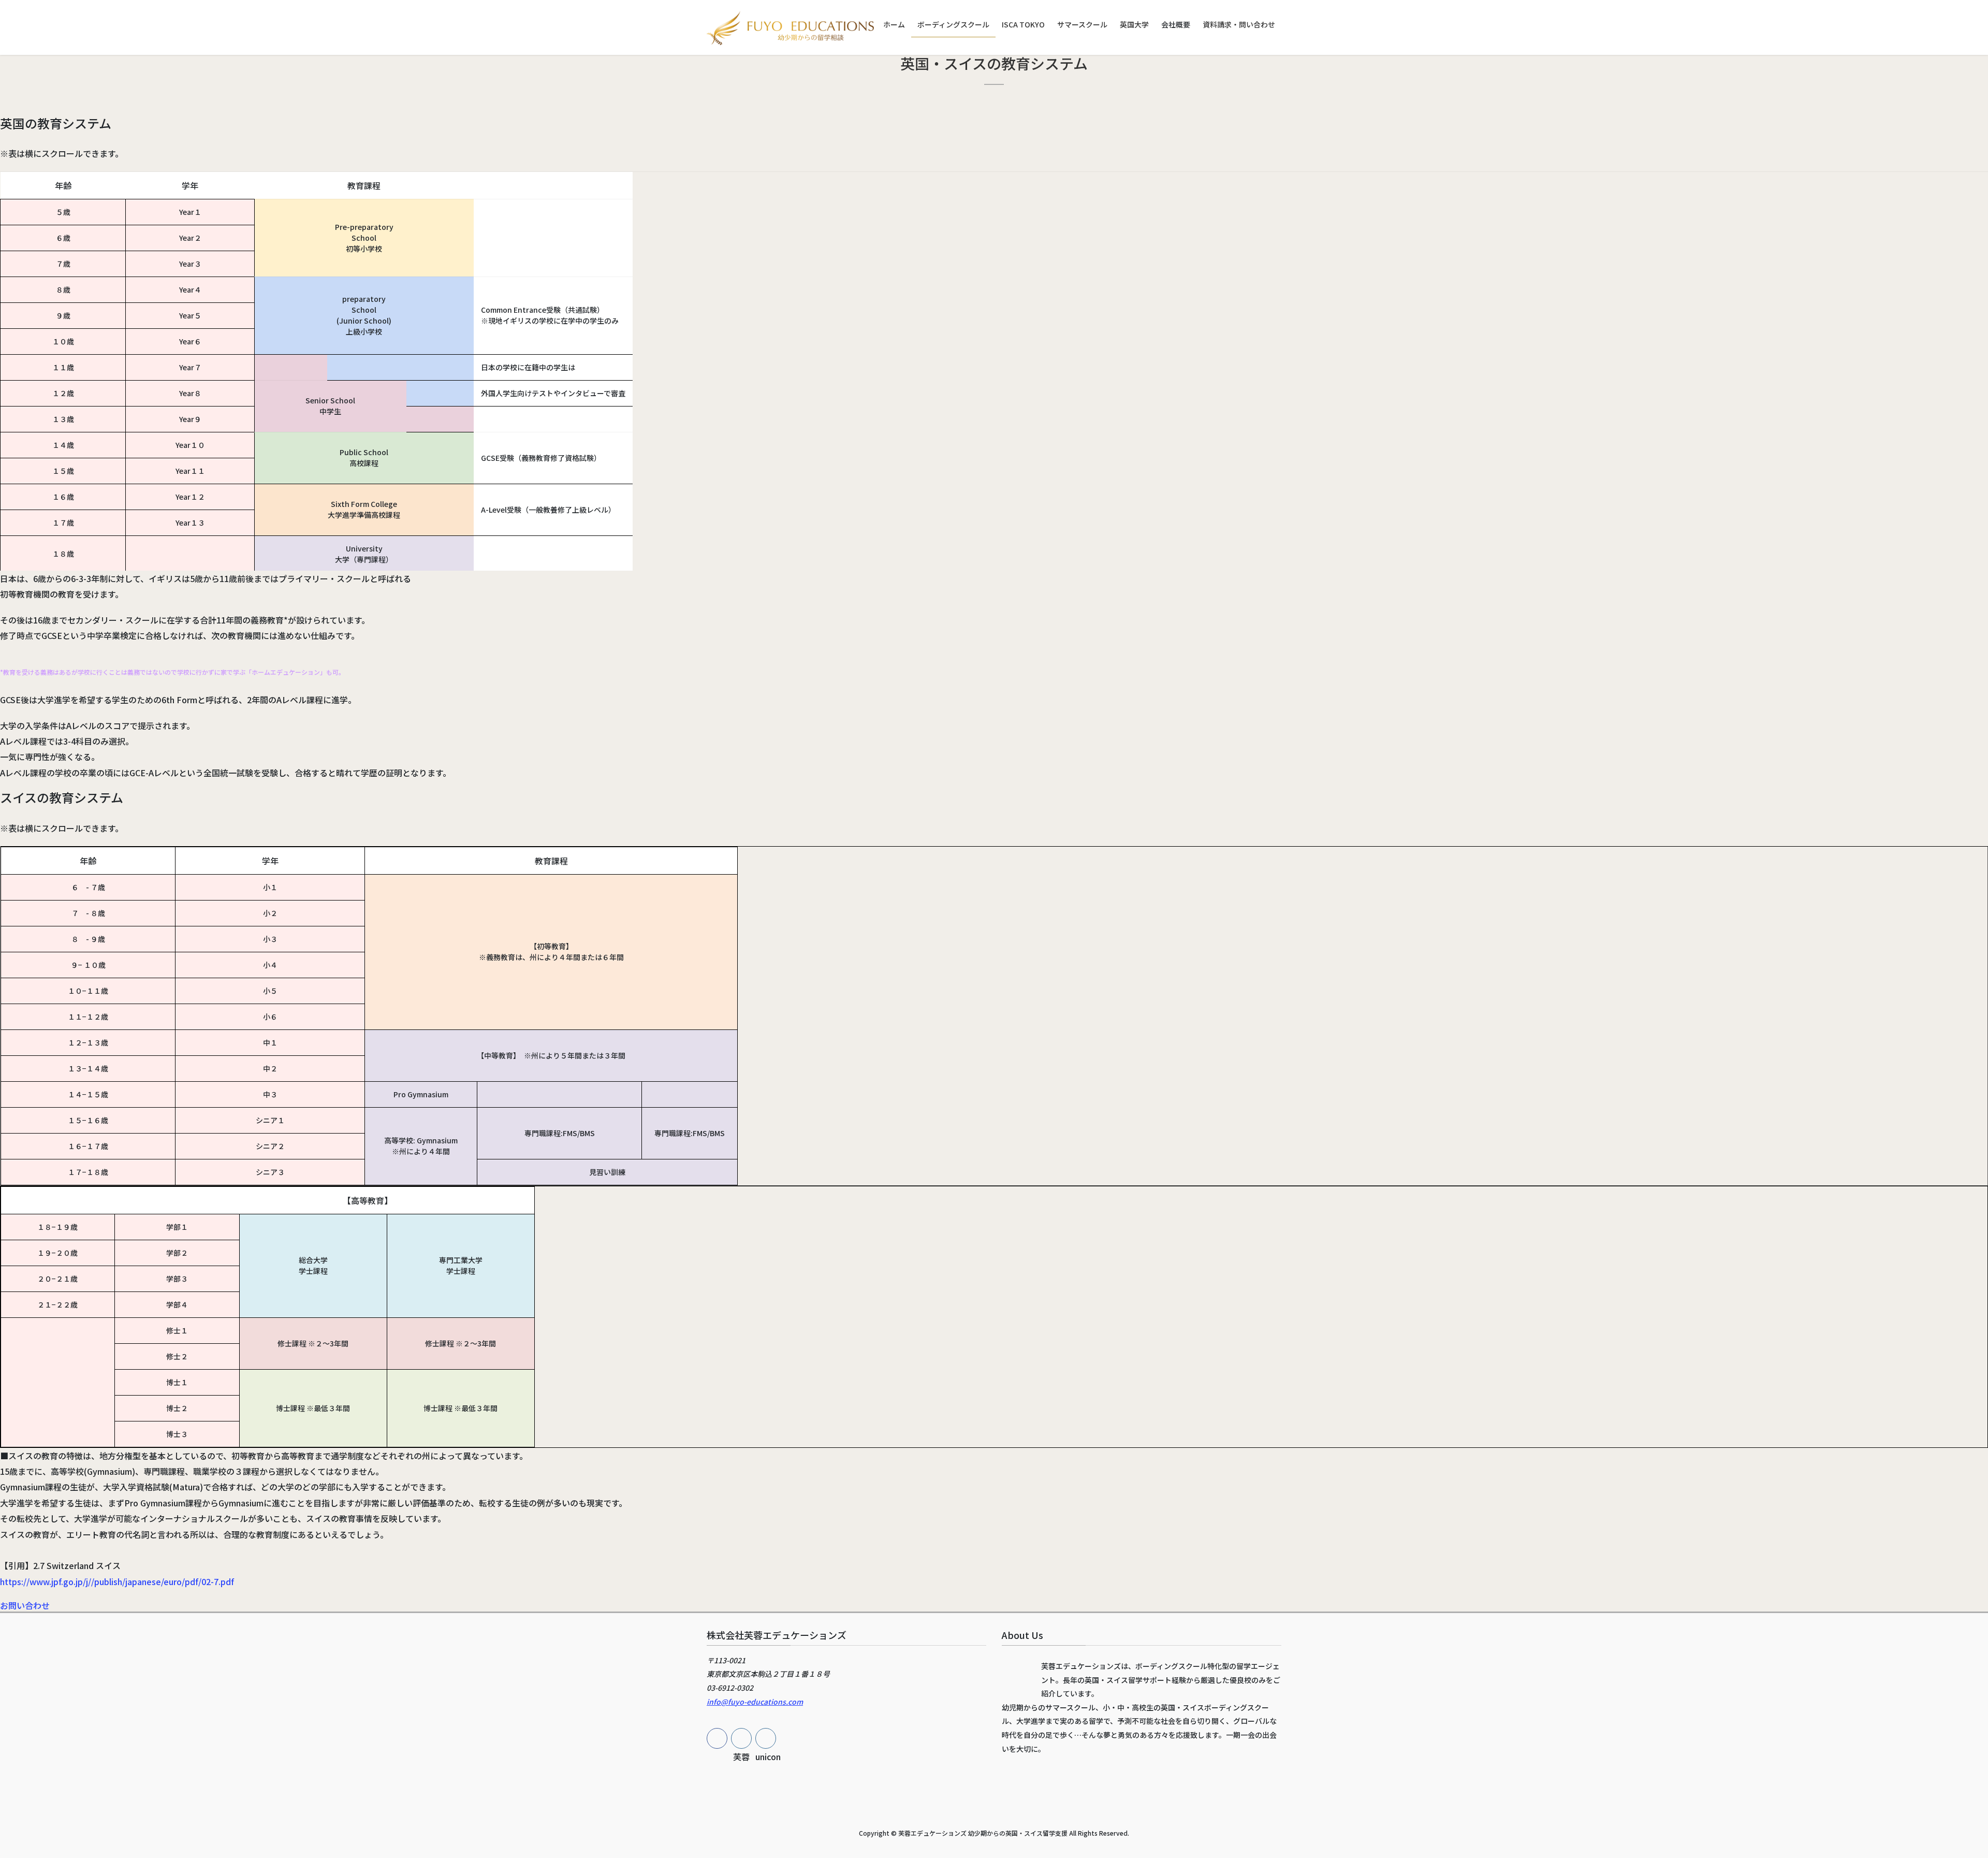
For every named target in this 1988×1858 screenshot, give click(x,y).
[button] (25, 1605)
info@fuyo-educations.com (755, 1702)
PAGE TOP (1936, 1792)
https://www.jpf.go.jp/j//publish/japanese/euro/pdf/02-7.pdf (117, 1581)
